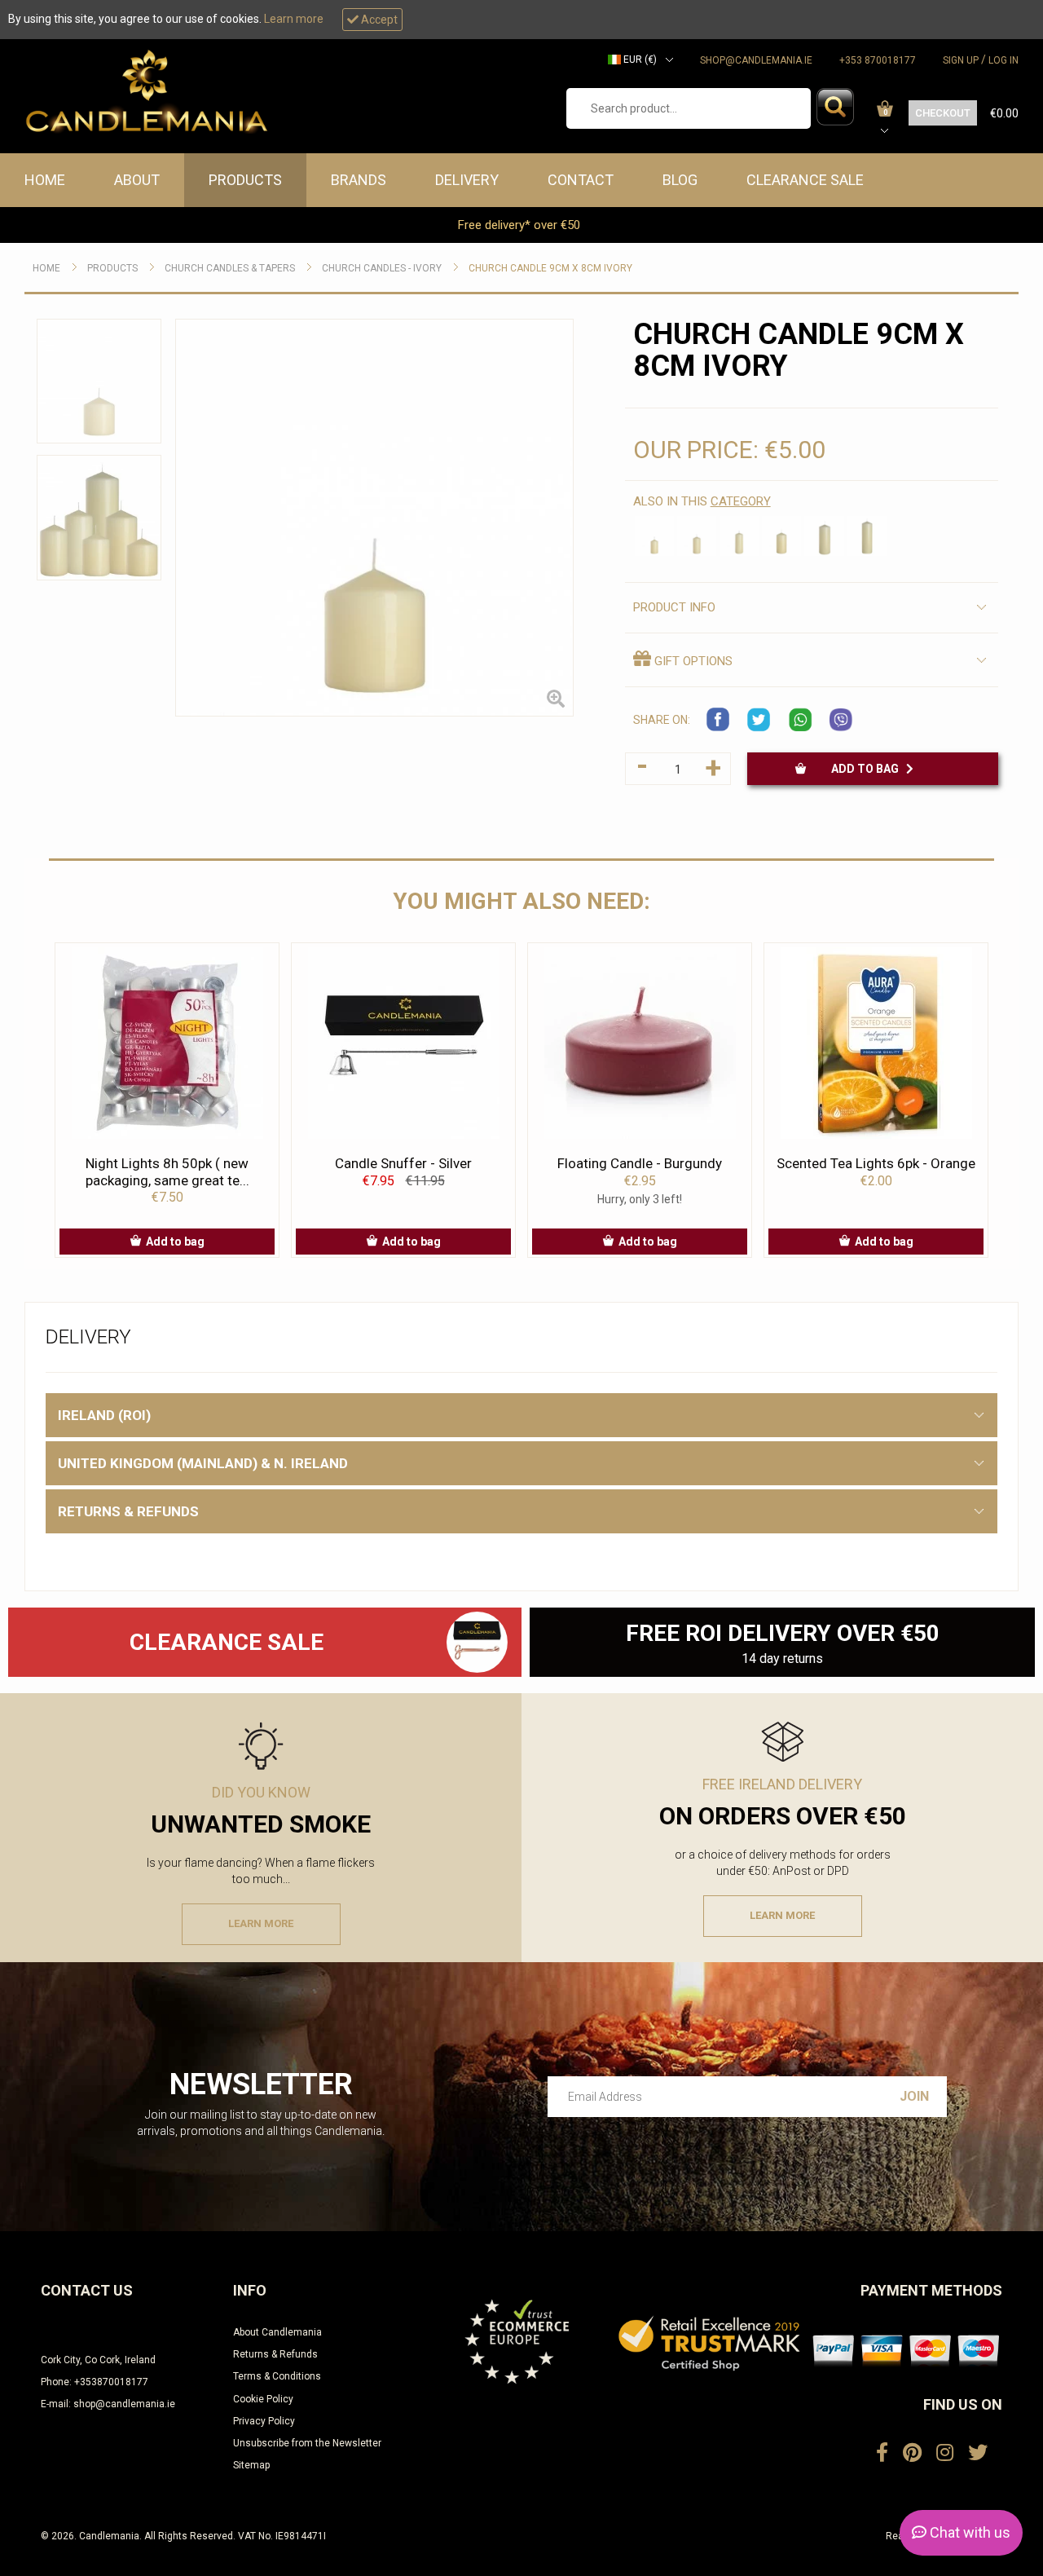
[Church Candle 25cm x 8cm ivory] (867, 536)
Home (45, 180)
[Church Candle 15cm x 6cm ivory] (739, 536)
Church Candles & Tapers (230, 268)
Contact (581, 180)
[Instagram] (945, 2453)
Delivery (467, 180)
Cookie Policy (263, 2399)
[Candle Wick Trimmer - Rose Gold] (477, 1642)
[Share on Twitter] (759, 720)
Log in (1003, 60)
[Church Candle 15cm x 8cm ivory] (781, 536)
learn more (261, 1923)
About (137, 180)
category (741, 501)
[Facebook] (882, 2453)
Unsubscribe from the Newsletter (307, 2443)
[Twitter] (978, 2453)
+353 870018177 (878, 60)
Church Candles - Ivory (382, 268)
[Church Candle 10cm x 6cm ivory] (654, 536)
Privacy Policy (264, 2421)
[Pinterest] (912, 2453)
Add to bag (869, 769)
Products (245, 180)
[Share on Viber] (841, 720)
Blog (680, 180)
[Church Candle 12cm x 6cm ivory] (697, 536)
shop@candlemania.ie (756, 60)
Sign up (961, 60)
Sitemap (251, 2465)
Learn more (294, 19)
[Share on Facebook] (719, 720)
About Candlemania (277, 2332)
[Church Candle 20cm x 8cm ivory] (824, 536)
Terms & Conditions (277, 2376)
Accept (378, 20)
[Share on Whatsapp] (800, 720)
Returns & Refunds (275, 2354)
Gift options (692, 661)
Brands (359, 180)
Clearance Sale (805, 180)
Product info (674, 607)
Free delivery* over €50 (521, 225)
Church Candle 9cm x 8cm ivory (550, 268)
